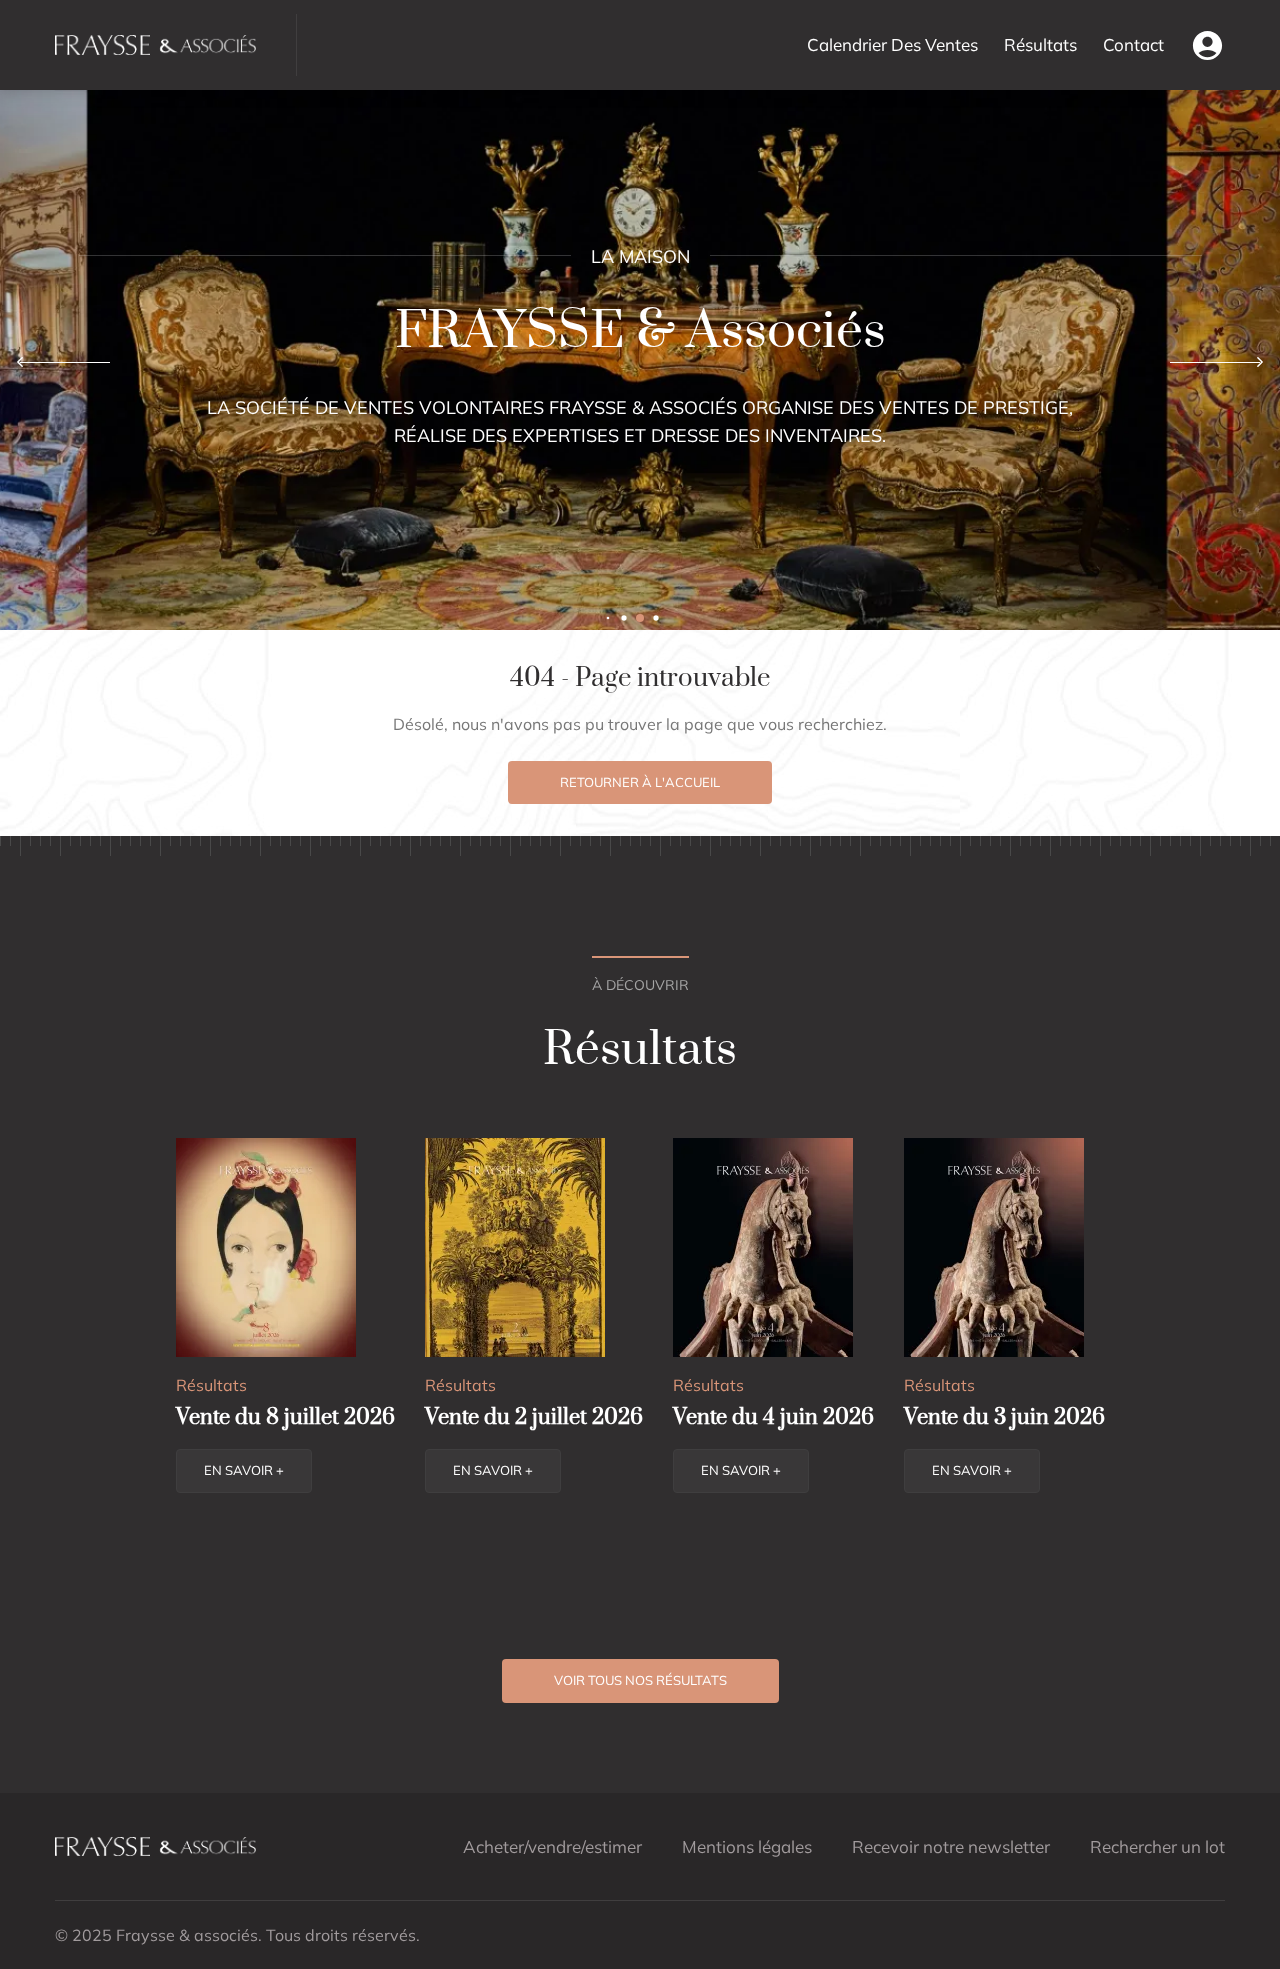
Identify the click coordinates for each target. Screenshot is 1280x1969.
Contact (1133, 44)
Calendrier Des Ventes (892, 44)
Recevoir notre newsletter (951, 1846)
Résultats (1040, 44)
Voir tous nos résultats (640, 1680)
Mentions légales (747, 1846)
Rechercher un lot (1157, 1846)
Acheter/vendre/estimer (552, 1846)
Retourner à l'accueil (640, 782)
